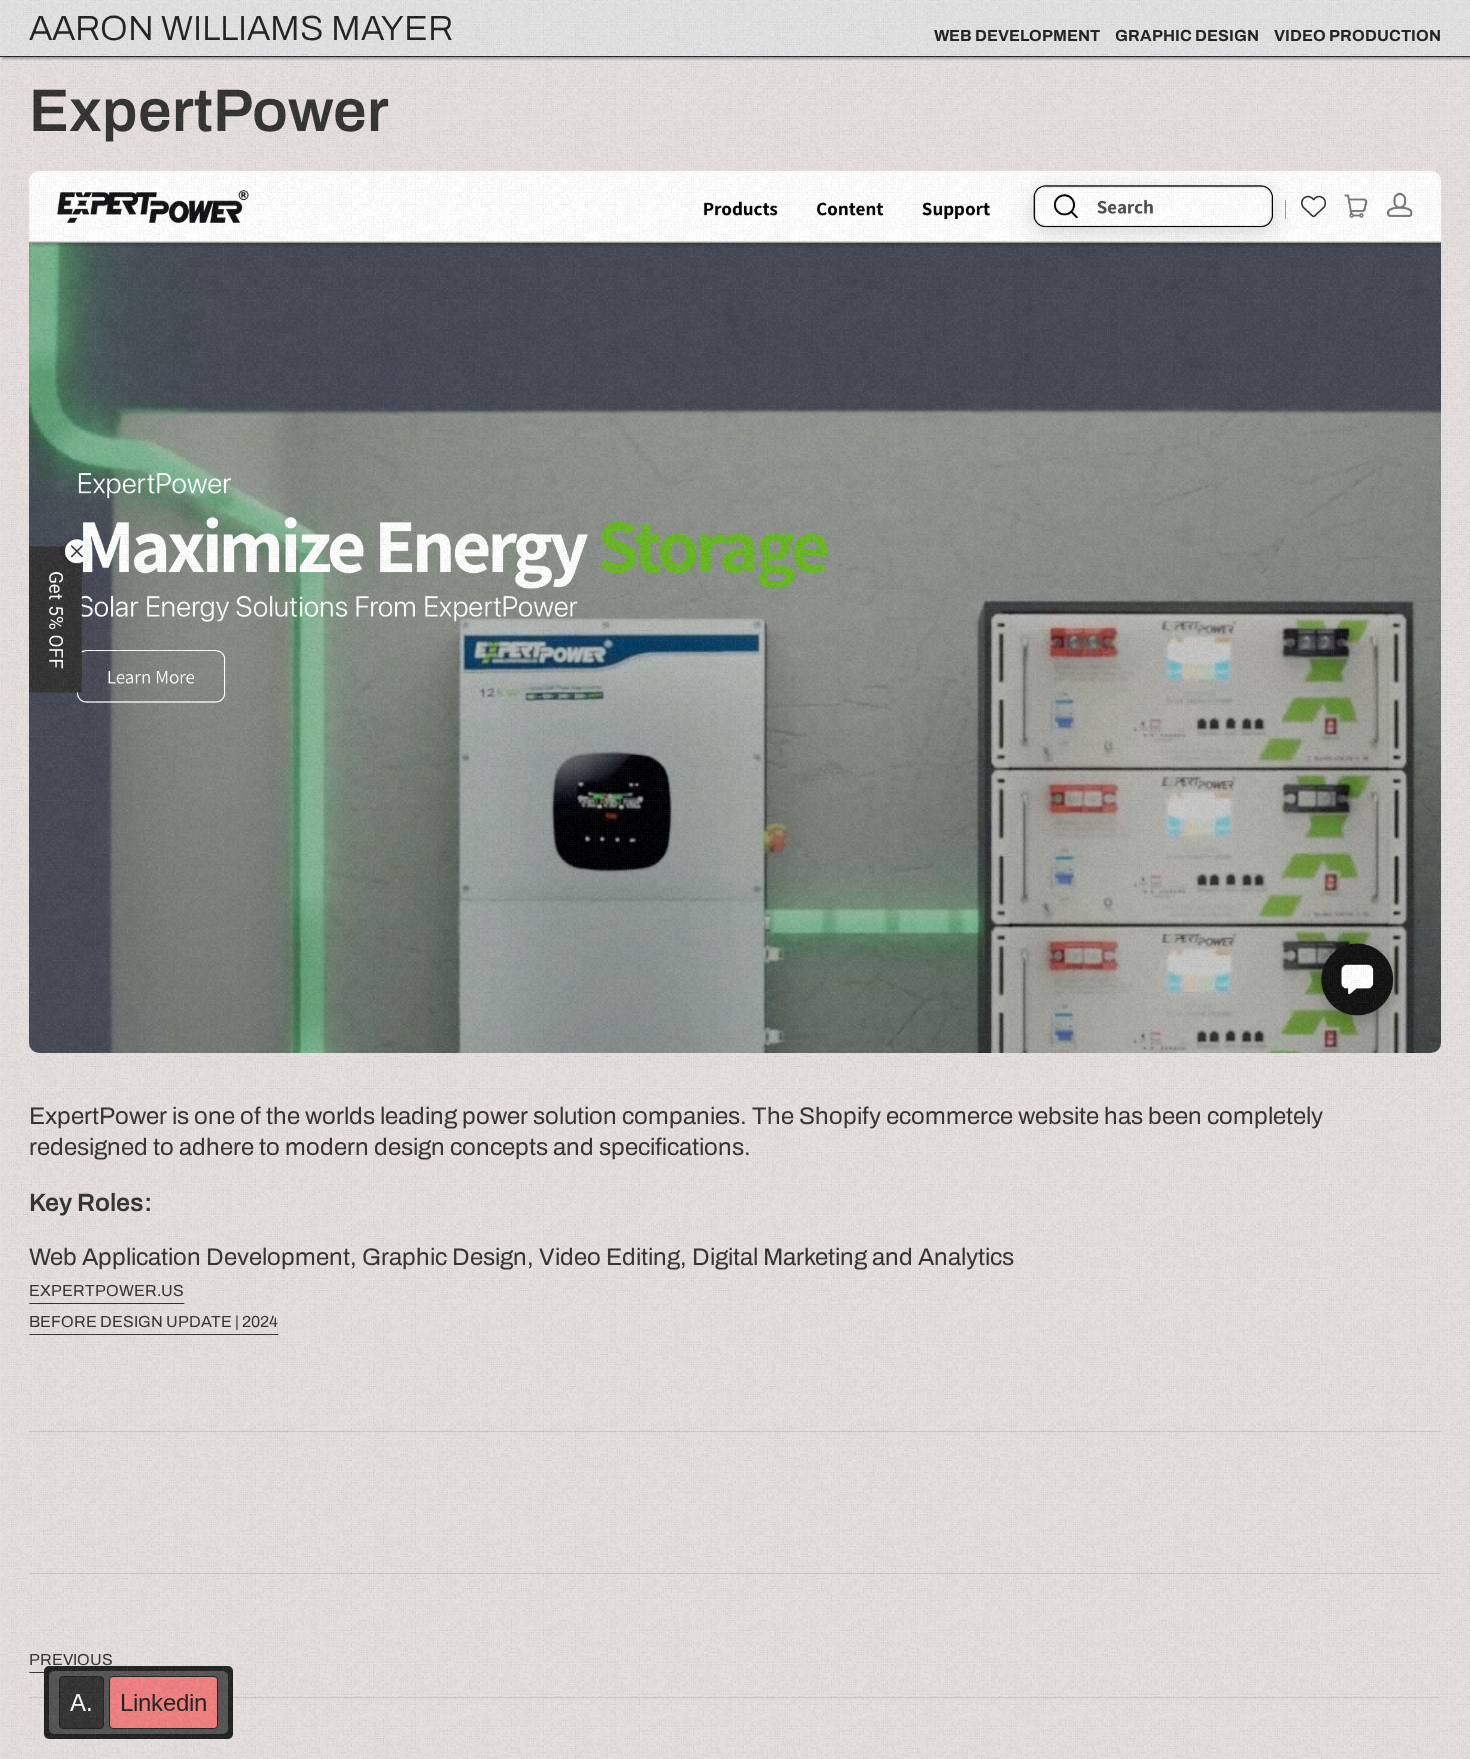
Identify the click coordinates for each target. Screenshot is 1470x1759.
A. (81, 1702)
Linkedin (163, 1702)
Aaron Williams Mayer (241, 28)
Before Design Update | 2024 (153, 1321)
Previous (71, 1659)
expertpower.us (106, 1290)
